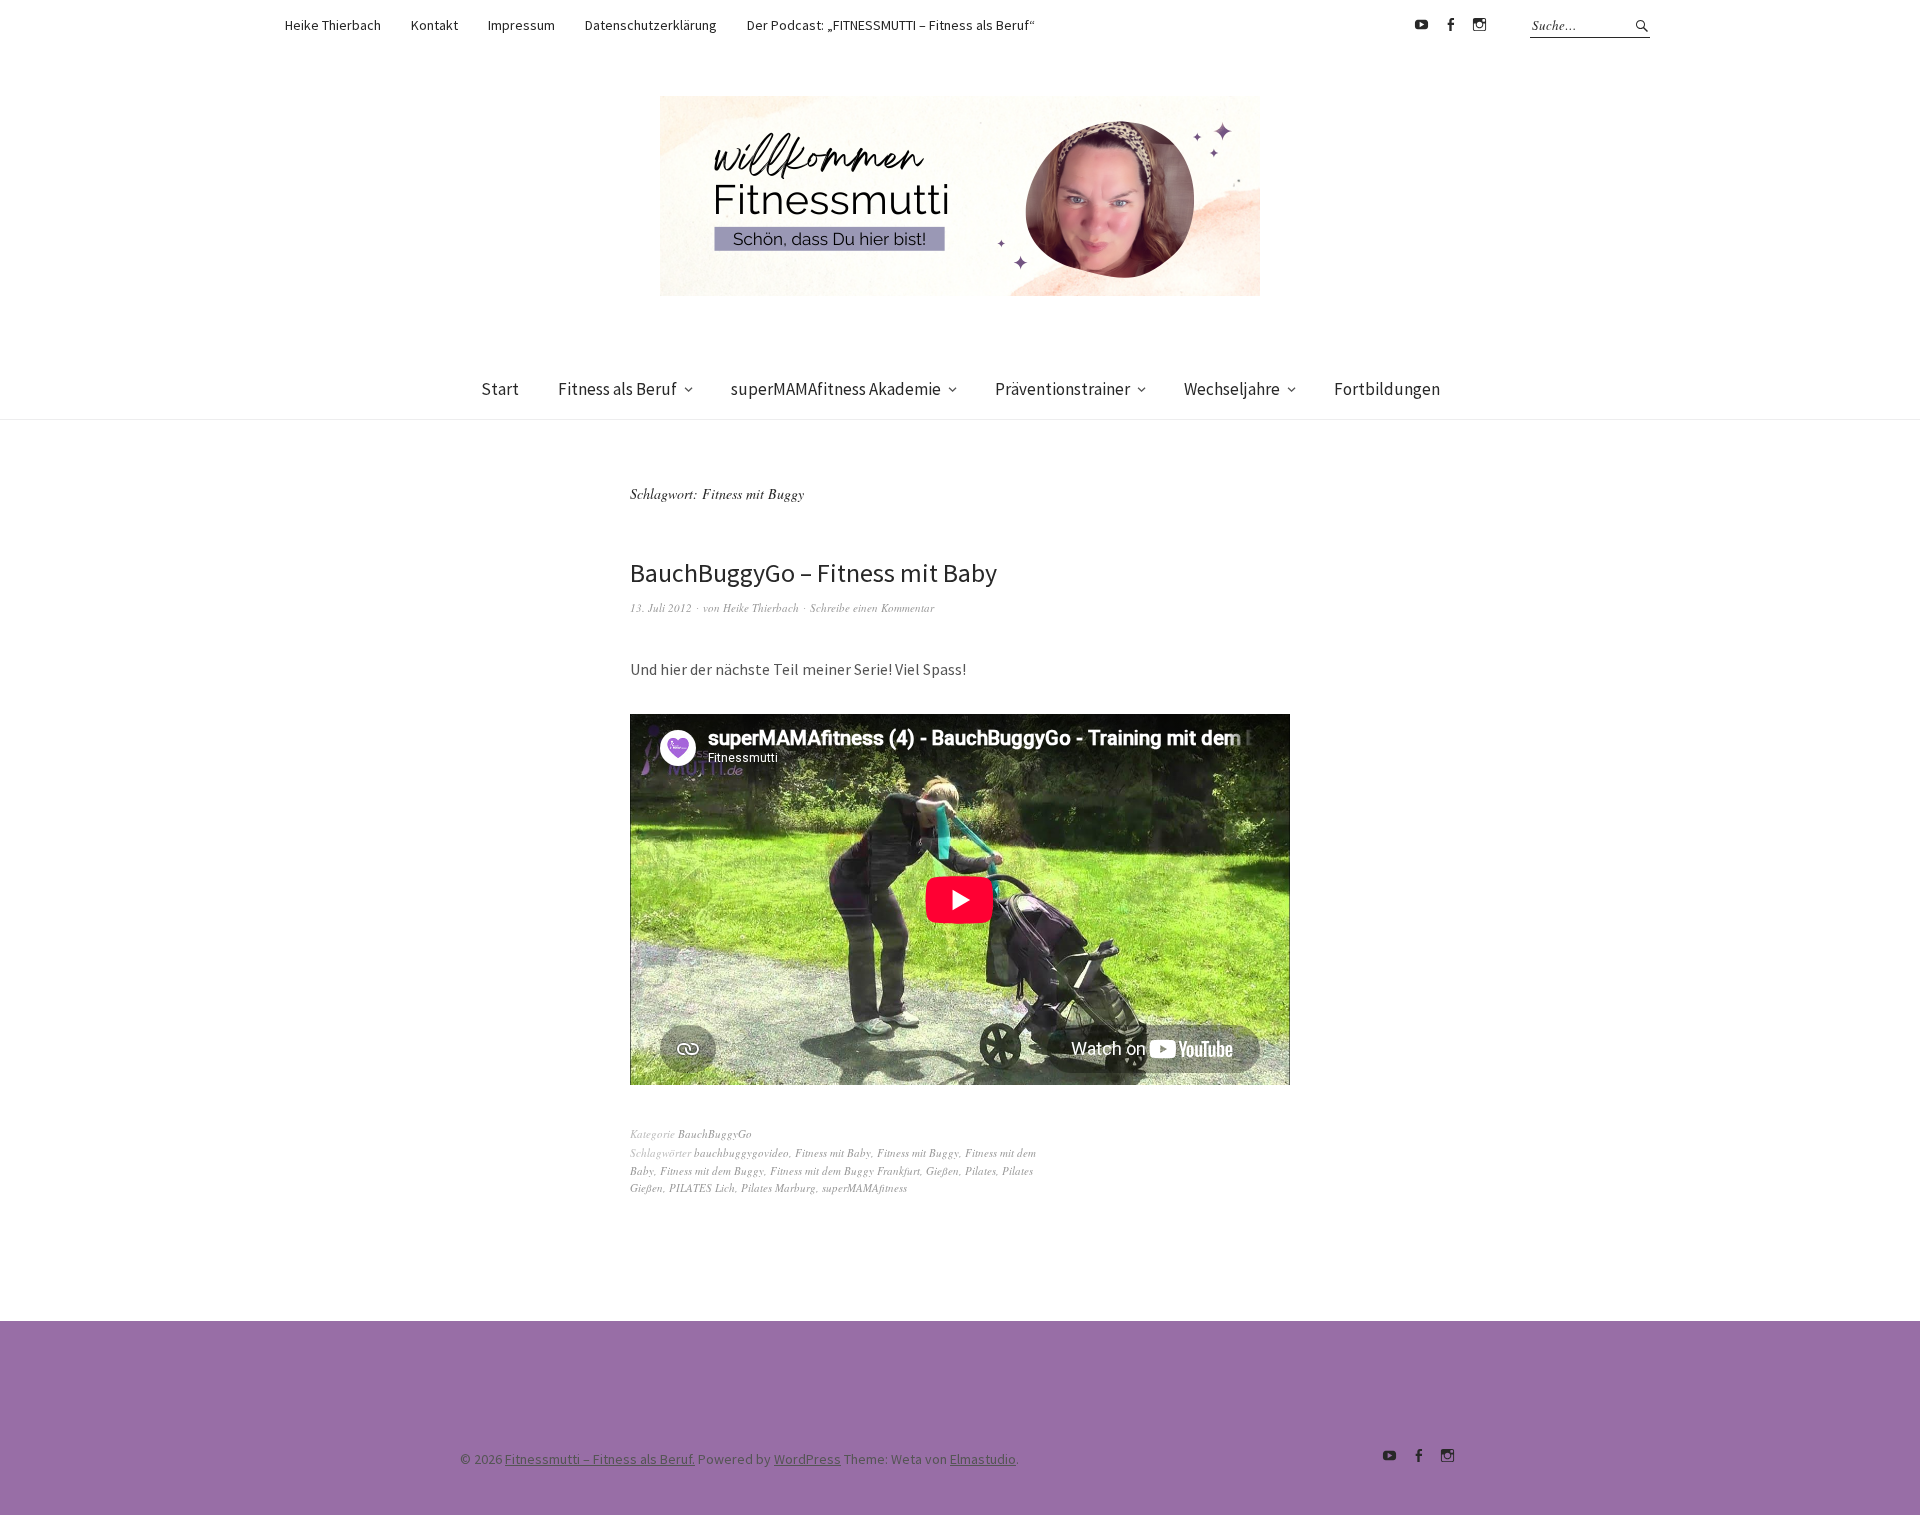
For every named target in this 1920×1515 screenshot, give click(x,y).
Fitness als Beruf (617, 389)
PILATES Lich (702, 1187)
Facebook (1450, 25)
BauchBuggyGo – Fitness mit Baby (813, 572)
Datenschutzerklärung (651, 25)
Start (500, 389)
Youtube (1421, 25)
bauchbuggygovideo (741, 1152)
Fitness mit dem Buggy (712, 1170)
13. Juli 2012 (661, 607)
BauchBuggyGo (715, 1133)
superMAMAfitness (864, 1187)
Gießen (942, 1170)
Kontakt (434, 25)
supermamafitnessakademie (1479, 25)
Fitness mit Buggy (918, 1152)
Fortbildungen (1387, 389)
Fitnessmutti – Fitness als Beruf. (600, 1459)
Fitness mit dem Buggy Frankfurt (845, 1170)
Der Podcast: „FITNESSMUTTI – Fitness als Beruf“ (891, 25)
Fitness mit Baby (833, 1152)
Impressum (521, 25)
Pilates (980, 1170)
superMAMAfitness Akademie (836, 389)
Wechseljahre (1232, 389)
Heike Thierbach (333, 25)
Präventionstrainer (1062, 389)
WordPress (807, 1459)
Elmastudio (983, 1459)
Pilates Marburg (778, 1187)
